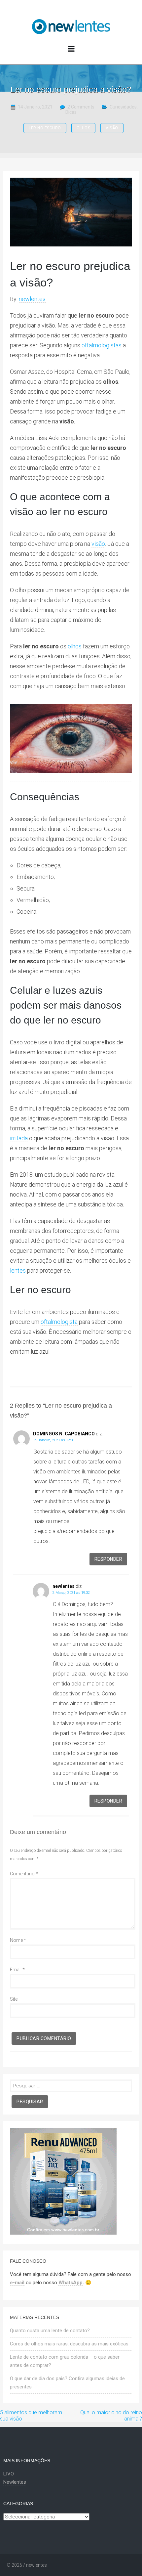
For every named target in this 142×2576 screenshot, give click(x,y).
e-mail (17, 2283)
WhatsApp (71, 2283)
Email (17, 1970)
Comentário (24, 1874)
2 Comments (81, 107)
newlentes (32, 299)
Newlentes (15, 2482)
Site (14, 1999)
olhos (84, 128)
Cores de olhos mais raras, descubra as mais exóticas (69, 2344)
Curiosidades (123, 107)
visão (112, 128)
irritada (19, 1138)
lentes (18, 1270)
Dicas (71, 112)
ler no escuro (45, 128)
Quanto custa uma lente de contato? (50, 2331)
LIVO (9, 2474)
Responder (108, 1559)
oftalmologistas (102, 345)
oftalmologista (59, 1322)
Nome (18, 1940)
